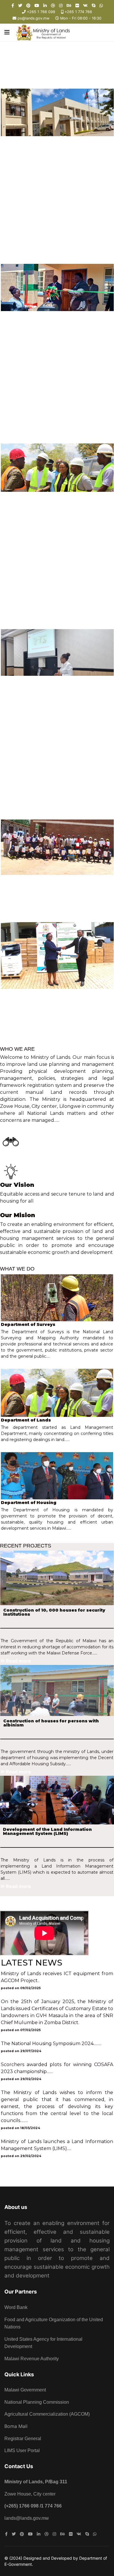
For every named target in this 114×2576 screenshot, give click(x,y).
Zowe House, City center (30, 2494)
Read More (19, 1128)
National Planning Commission (37, 2402)
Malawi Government (25, 2390)
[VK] (85, 5)
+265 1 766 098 (41, 12)
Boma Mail (16, 2426)
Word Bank (16, 2307)
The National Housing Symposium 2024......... (51, 2044)
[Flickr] (77, 5)
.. (39, 1981)
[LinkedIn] (45, 5)
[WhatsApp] (101, 5)
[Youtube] (37, 5)
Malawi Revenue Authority (32, 2359)
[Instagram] (61, 5)
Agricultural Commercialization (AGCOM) (47, 2414)
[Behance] (69, 5)
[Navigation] (7, 32)
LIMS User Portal (22, 2450)
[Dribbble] (53, 5)
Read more (18, 1364)
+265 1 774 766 (78, 12)
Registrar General (23, 2439)
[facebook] (13, 5)
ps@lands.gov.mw (33, 18)
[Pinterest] (28, 5)
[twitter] (20, 5)
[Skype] (94, 5)
